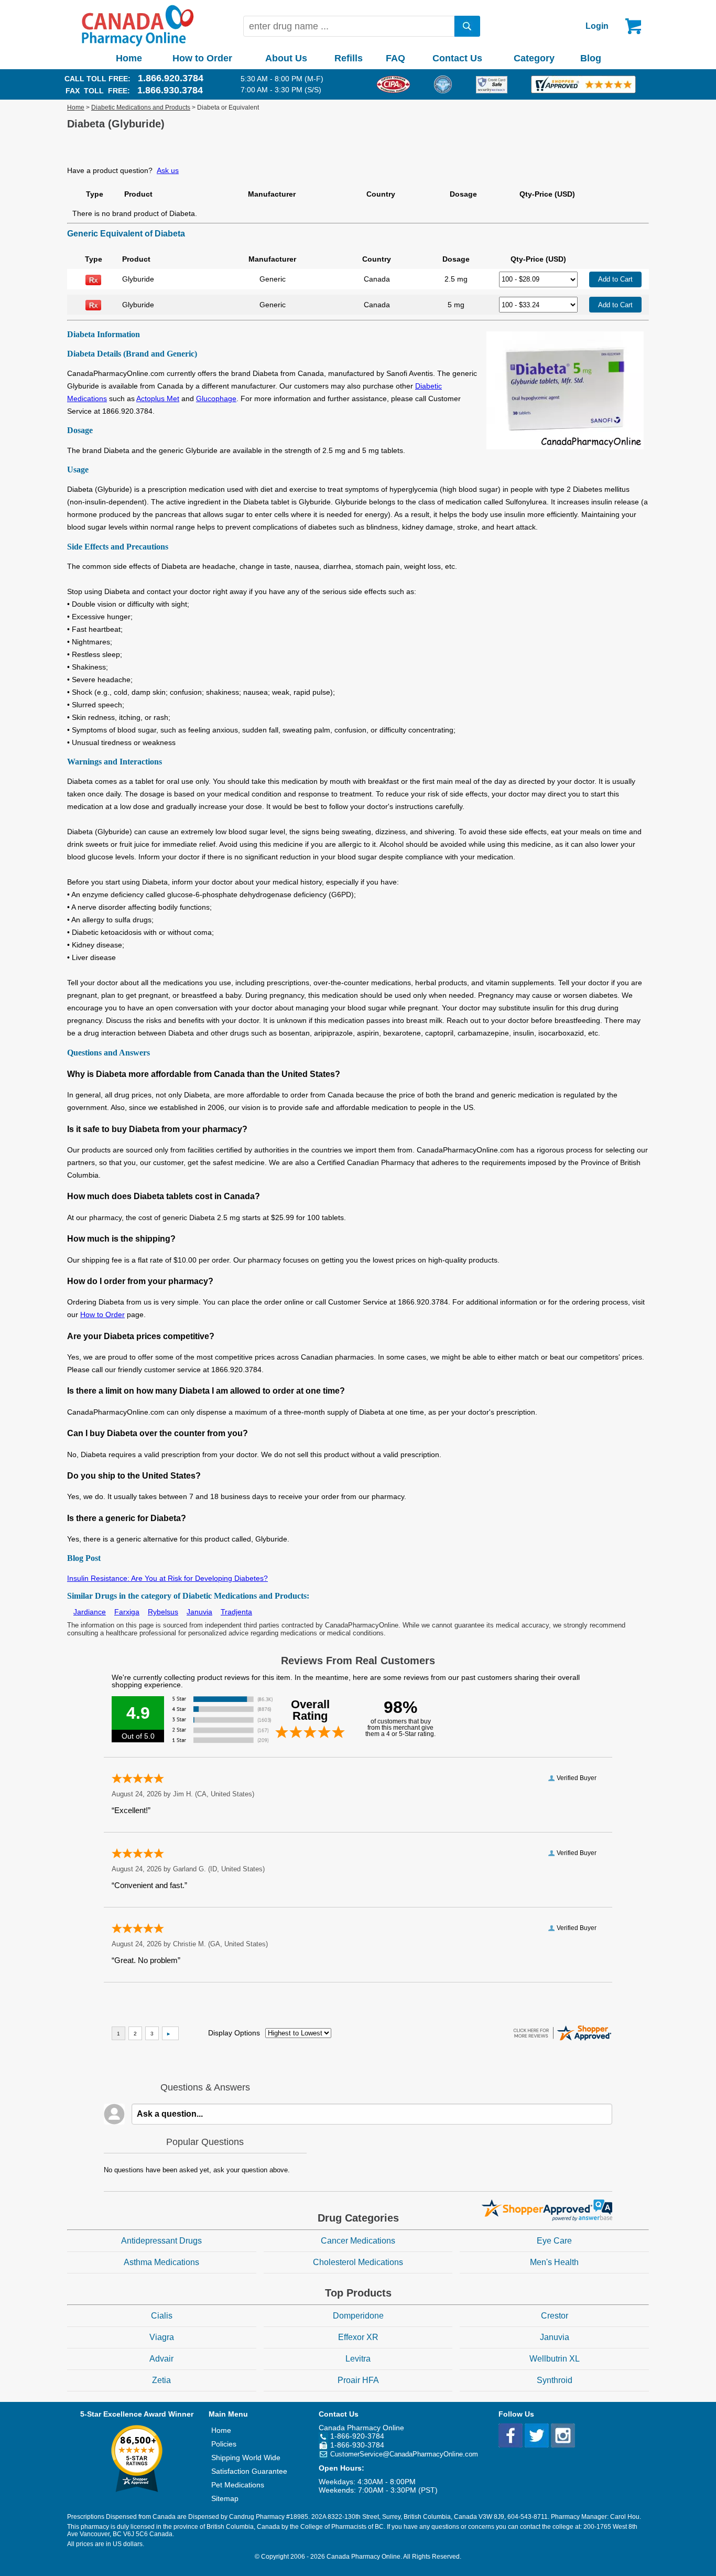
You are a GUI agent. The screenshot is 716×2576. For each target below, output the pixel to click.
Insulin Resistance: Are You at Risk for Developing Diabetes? (167, 1578)
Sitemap (225, 2498)
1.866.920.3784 (171, 78)
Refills (349, 58)
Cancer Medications (358, 2241)
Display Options (234, 2033)
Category (534, 58)
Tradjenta (236, 1612)
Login (597, 26)
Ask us (168, 170)
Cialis (162, 2316)
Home (129, 58)
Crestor (555, 2316)
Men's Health (554, 2262)
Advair (161, 2359)
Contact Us (457, 58)
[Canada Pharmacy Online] (138, 44)
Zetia (161, 2380)
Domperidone (358, 2316)
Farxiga (127, 1612)
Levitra (358, 2359)
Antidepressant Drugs (161, 2241)
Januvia (199, 1612)
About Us (286, 58)
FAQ (395, 58)
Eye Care (554, 2241)
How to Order (202, 58)
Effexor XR (358, 2337)
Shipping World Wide (246, 2458)
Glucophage (216, 398)
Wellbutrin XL (555, 2359)
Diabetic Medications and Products (141, 107)
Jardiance (90, 1612)
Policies (224, 2444)
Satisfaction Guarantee (249, 2471)
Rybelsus (163, 1612)
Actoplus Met (158, 398)
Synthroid (555, 2380)
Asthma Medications (161, 2262)
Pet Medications (238, 2485)
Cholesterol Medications (358, 2262)
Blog (591, 58)
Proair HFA (358, 2380)
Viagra (162, 2337)
